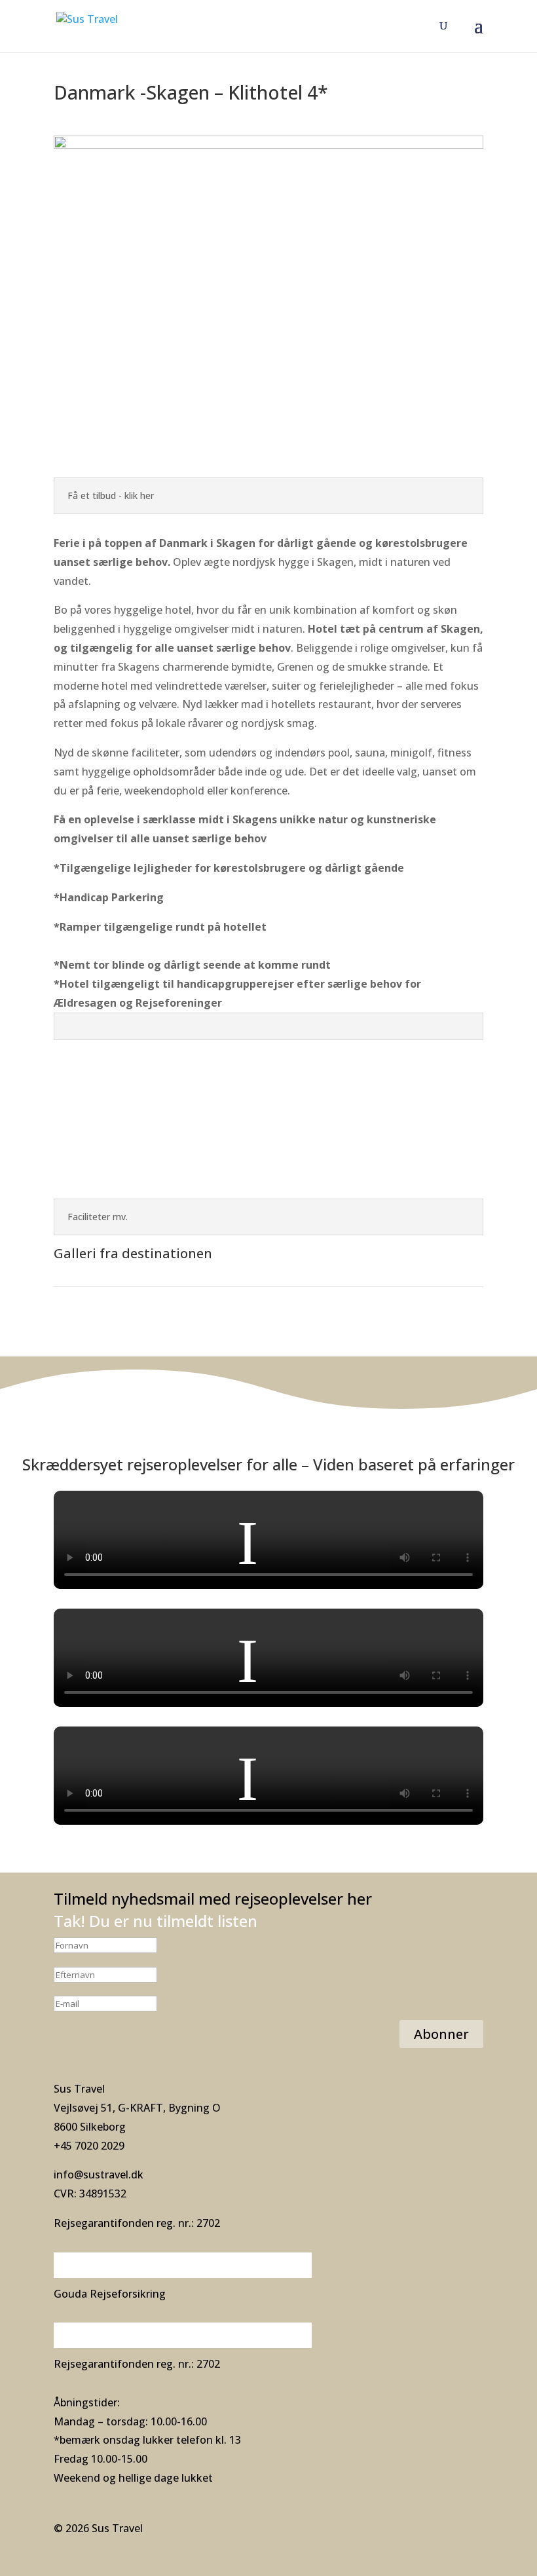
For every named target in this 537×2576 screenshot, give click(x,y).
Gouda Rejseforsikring (110, 2294)
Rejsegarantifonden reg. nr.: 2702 (137, 2223)
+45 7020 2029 (89, 2146)
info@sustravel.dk (99, 2175)
